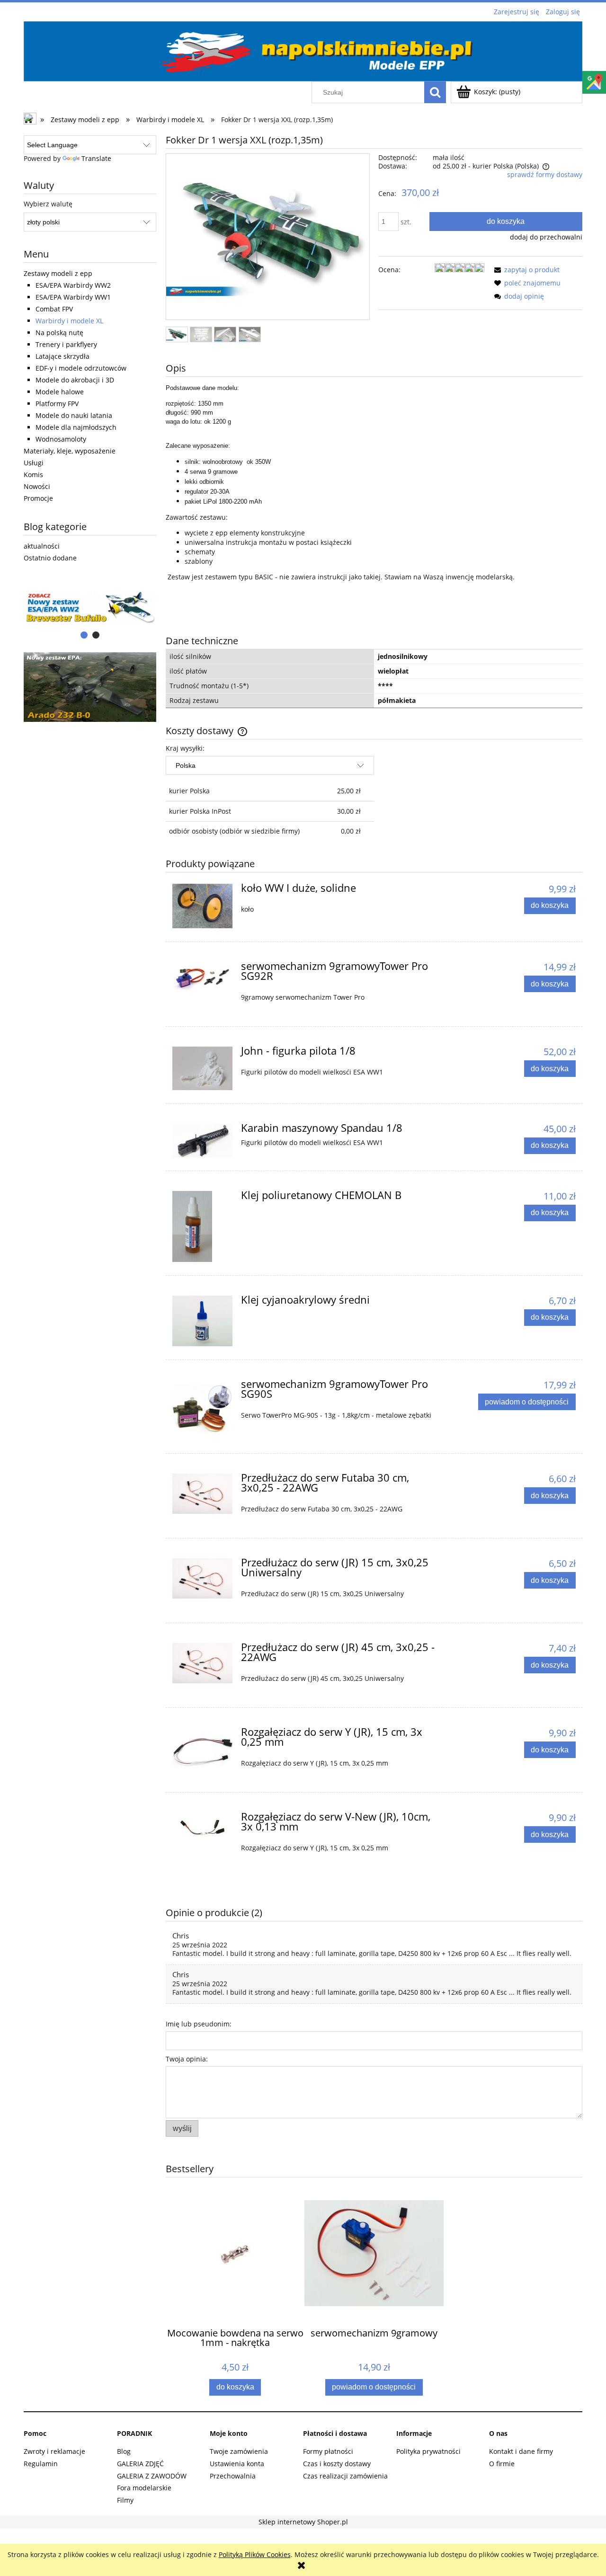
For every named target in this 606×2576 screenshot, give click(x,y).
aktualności (42, 546)
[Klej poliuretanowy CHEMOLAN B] (202, 1226)
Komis (33, 475)
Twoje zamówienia (239, 2451)
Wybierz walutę (48, 204)
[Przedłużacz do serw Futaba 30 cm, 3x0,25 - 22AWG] (202, 1494)
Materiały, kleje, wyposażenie (70, 451)
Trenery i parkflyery (66, 344)
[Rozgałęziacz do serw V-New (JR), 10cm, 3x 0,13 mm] (202, 1828)
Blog (124, 2451)
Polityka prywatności (428, 2451)
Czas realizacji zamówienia (345, 2476)
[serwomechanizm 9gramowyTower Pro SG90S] (202, 1410)
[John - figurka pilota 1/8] (202, 1068)
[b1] (90, 608)
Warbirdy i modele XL (69, 321)
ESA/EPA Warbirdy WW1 (73, 297)
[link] (90, 687)
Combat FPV (54, 309)
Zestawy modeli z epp (58, 273)
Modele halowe (60, 392)
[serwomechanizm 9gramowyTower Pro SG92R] (202, 976)
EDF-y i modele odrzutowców (81, 368)
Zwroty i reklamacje (54, 2451)
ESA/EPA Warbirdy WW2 (73, 285)
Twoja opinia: (187, 2059)
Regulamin (41, 2464)
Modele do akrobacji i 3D (75, 380)
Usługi (34, 463)
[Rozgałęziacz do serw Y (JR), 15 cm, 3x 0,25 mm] (202, 1750)
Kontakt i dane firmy (521, 2451)
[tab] (84, 635)
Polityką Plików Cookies (255, 2554)
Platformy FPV (57, 404)
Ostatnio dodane (50, 558)
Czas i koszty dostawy (337, 2464)
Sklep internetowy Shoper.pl (303, 2522)
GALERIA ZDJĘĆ (140, 2464)
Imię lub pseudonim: (199, 2024)
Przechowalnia (233, 2476)
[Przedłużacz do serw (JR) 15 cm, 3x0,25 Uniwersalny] (202, 1578)
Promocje (38, 498)
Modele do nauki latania (74, 415)
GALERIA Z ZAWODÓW (152, 2476)
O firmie (502, 2464)
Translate (96, 158)
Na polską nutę (59, 333)
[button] (525, 270)
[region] (90, 608)
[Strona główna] (303, 50)
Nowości (37, 486)
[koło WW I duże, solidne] (202, 906)
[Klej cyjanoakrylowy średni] (202, 1321)
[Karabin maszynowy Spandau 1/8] (202, 1141)
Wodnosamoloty (61, 439)
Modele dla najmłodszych (76, 427)
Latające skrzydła (62, 356)
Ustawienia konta (237, 2464)
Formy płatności (328, 2451)
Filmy (125, 2500)
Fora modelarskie (144, 2488)
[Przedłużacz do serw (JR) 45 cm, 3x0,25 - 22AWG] (202, 1663)
